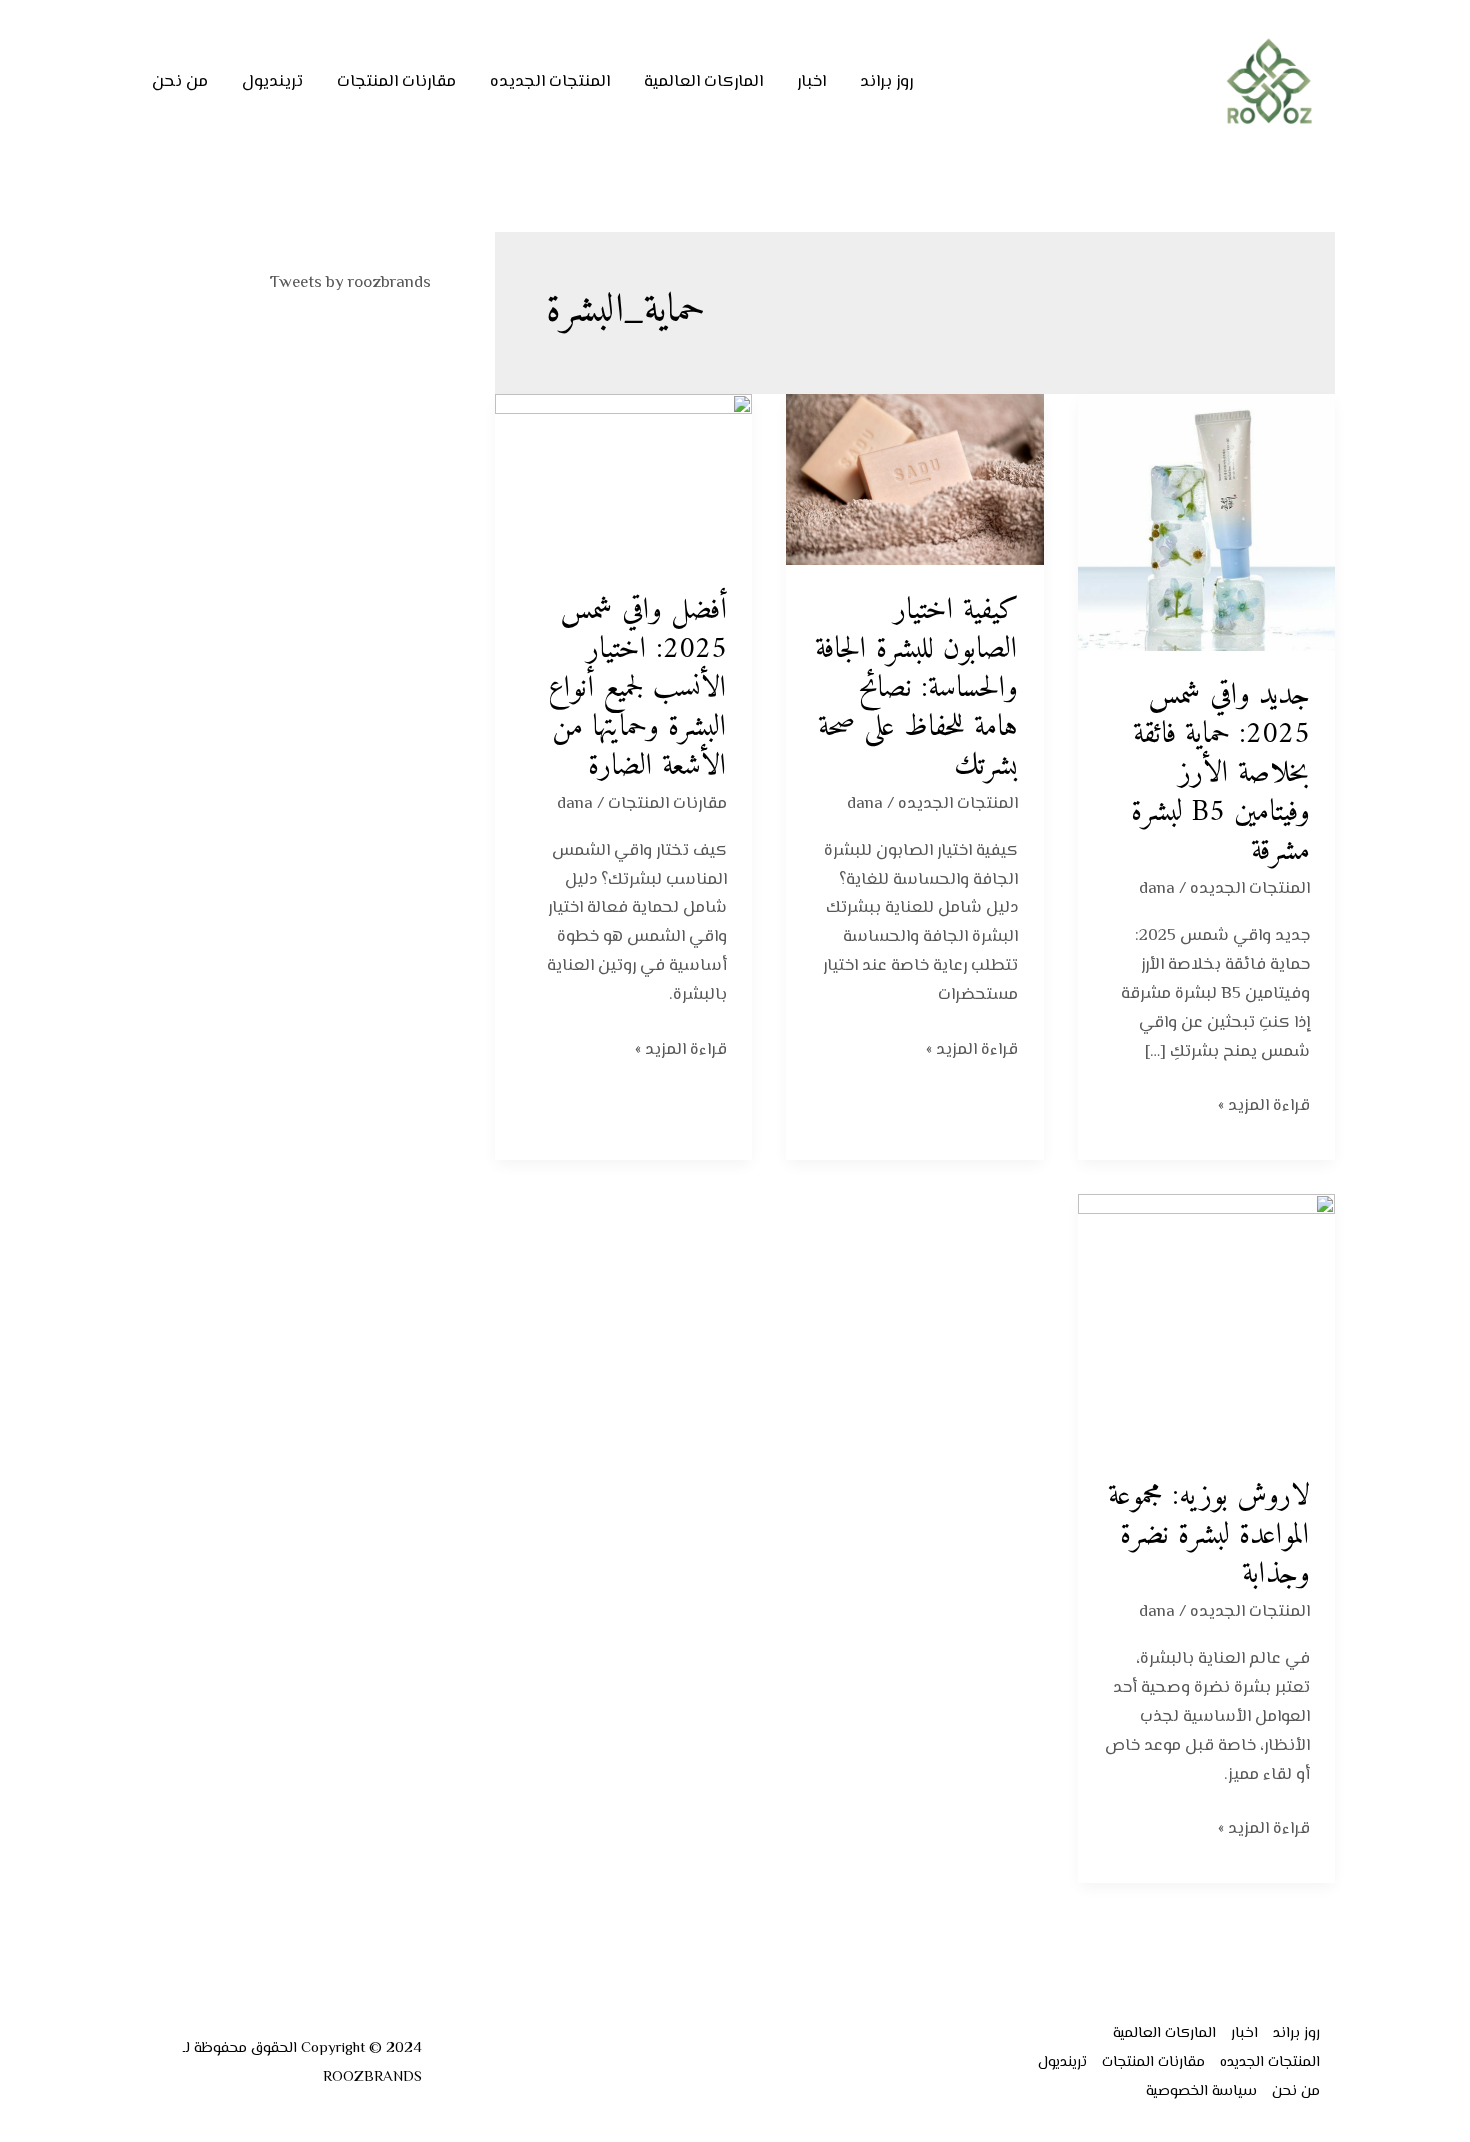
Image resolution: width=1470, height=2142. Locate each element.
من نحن (180, 82)
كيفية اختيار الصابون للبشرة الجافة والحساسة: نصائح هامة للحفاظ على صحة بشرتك (916, 688)
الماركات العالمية (703, 82)
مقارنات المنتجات (396, 82)
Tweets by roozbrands (350, 283)
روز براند (886, 82)
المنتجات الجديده (550, 82)
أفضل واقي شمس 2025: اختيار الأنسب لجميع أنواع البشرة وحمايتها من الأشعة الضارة (637, 688)
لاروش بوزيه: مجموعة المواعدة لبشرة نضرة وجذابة (1209, 1535)
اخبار (811, 82)
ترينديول (272, 82)
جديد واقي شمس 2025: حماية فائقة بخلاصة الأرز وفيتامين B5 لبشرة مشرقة (1220, 773)
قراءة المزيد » (1264, 1105)
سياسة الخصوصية (1201, 2091)
